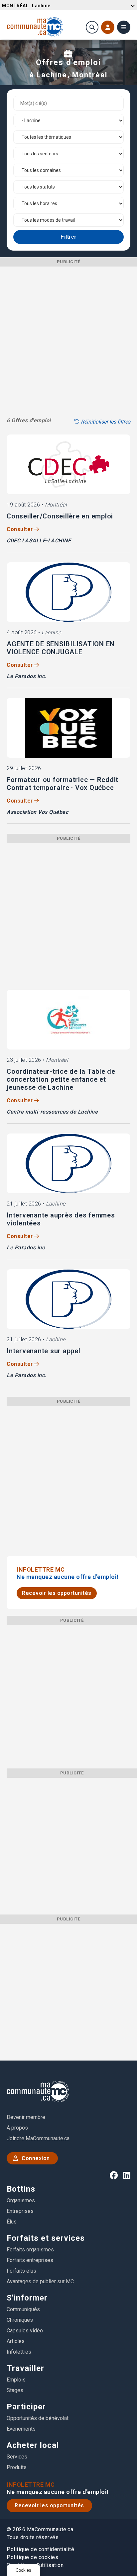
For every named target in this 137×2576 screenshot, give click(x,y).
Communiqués (23, 2309)
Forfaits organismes (30, 2250)
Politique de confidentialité (40, 2549)
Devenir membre (26, 2117)
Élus (12, 2222)
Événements (21, 2429)
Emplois (16, 2380)
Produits (17, 2467)
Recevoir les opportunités (57, 1593)
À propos (17, 2128)
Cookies (23, 2570)
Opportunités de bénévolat (38, 2418)
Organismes (21, 2200)
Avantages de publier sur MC (40, 2281)
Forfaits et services (46, 2238)
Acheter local (33, 2445)
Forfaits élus (21, 2271)
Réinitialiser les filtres (105, 422)
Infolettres (19, 2352)
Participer (26, 2407)
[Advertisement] (68, 335)
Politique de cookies (32, 2557)
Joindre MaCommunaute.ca (38, 2138)
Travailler (25, 2368)
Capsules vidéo (25, 2331)
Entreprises (20, 2211)
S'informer (27, 2298)
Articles (16, 2341)
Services (17, 2457)
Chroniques (20, 2320)
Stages (15, 2390)
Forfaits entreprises (30, 2260)
